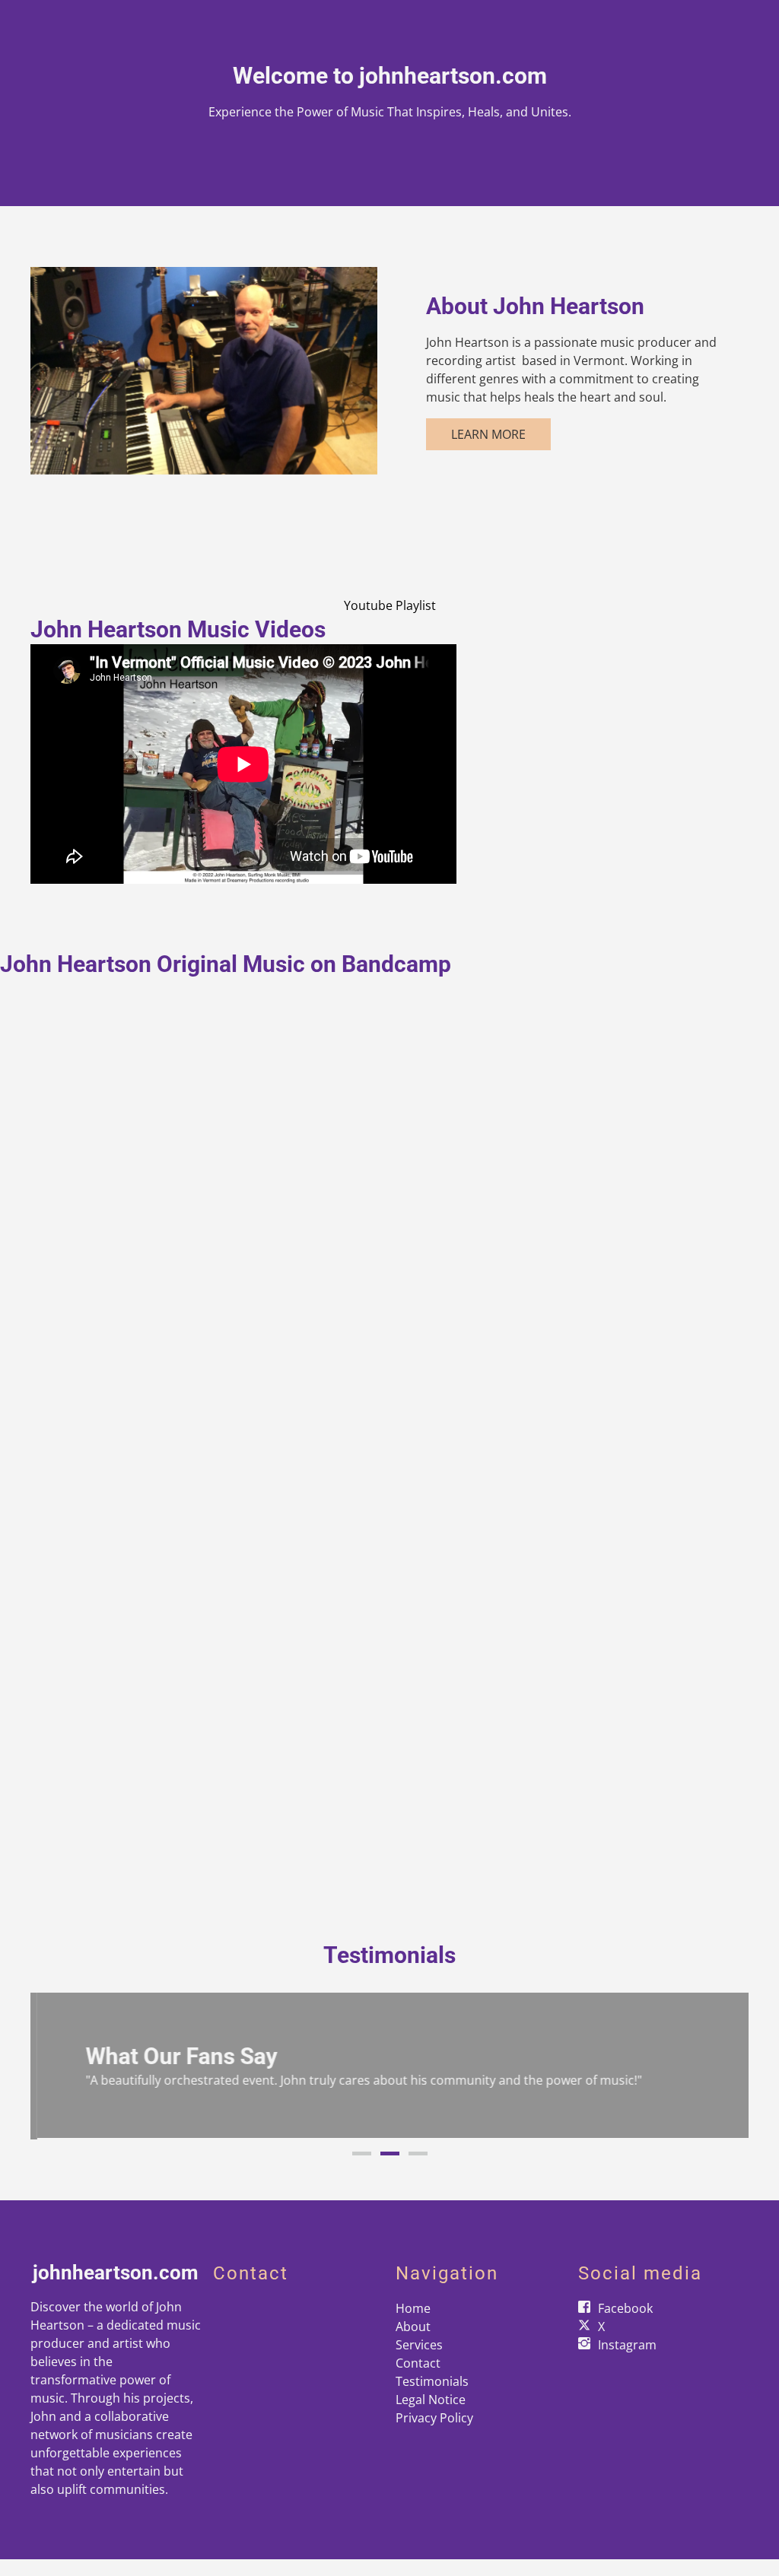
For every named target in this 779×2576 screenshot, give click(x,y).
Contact (418, 2362)
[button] (58, 2066)
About (413, 2325)
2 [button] (390, 2152)
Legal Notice (431, 2398)
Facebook (625, 2307)
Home (413, 2307)
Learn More (488, 434)
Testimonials (432, 2380)
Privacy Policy (434, 2416)
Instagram (627, 2343)
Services (419, 2343)
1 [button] (362, 2152)
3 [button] (418, 2152)
